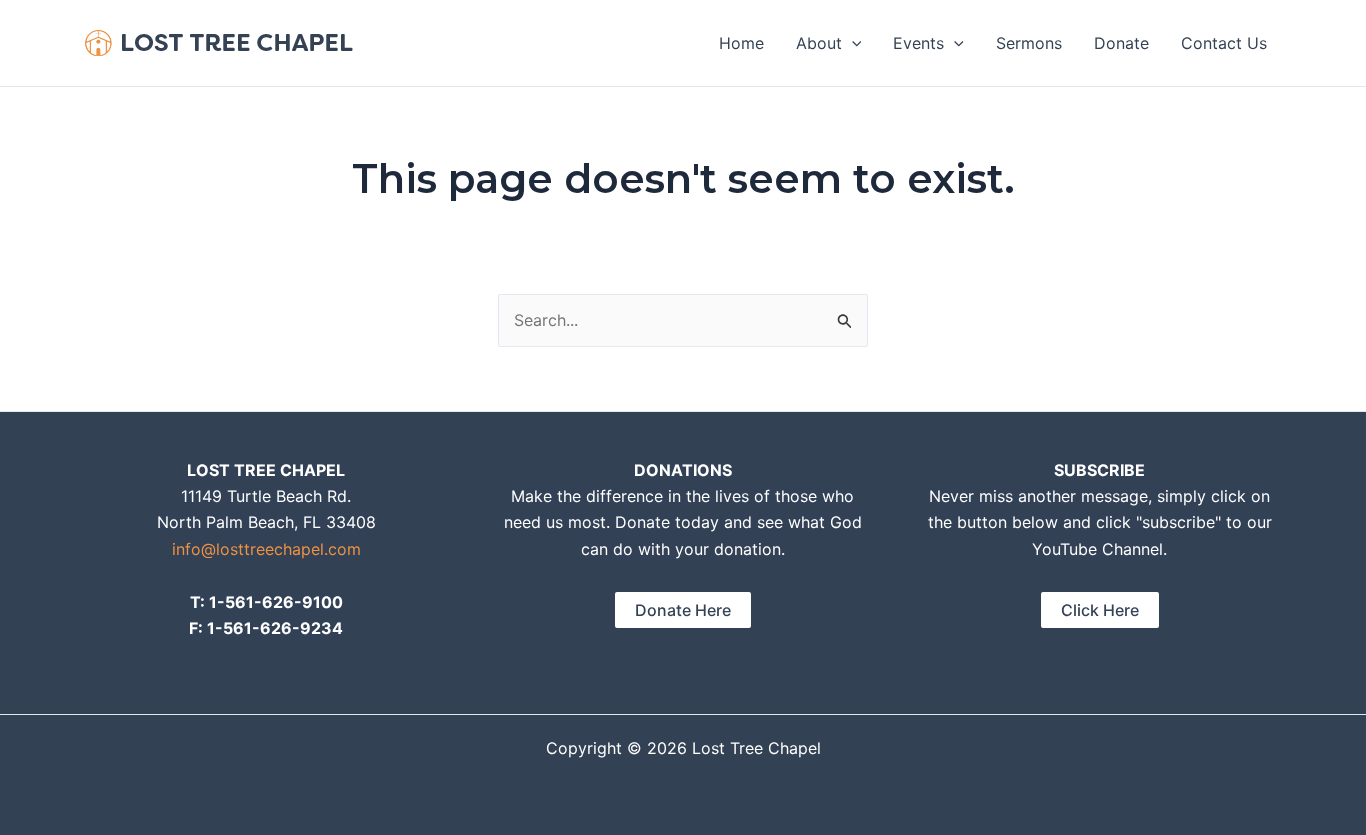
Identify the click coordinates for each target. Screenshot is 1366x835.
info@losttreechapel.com (266, 549)
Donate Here (683, 610)
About (819, 43)
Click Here (1100, 610)
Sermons (1029, 43)
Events (918, 43)
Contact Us (1224, 43)
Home (741, 43)
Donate (1121, 43)
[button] (852, 43)
